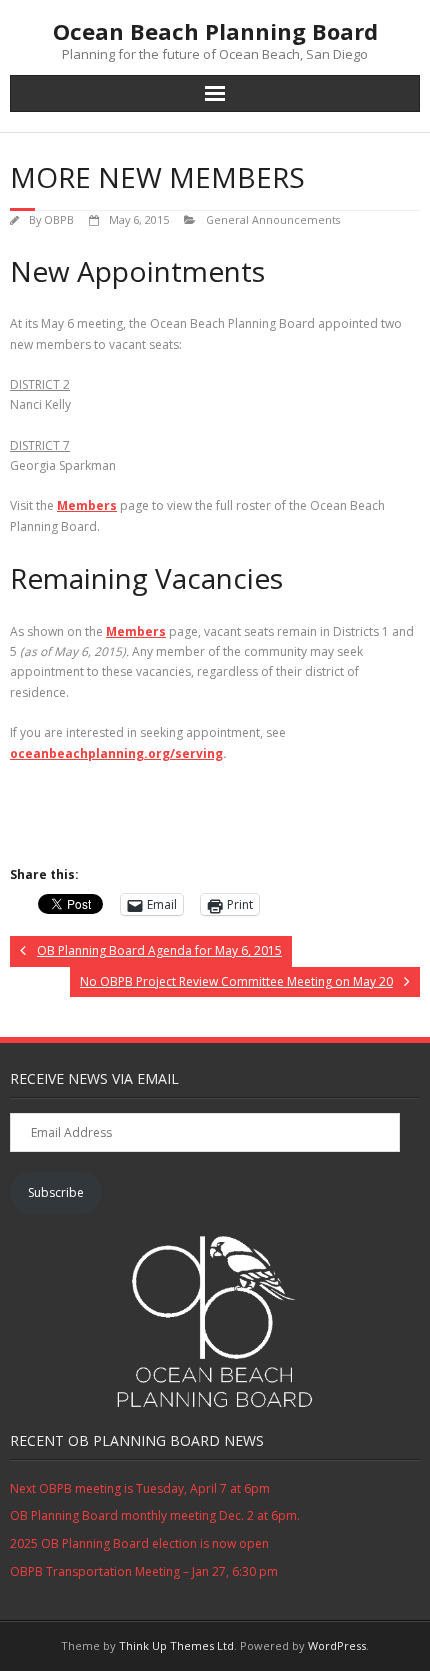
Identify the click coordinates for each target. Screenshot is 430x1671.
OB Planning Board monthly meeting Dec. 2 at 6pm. (155, 1515)
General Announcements (273, 219)
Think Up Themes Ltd (176, 1645)
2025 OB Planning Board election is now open (139, 1543)
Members (87, 505)
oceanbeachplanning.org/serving (116, 753)
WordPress (337, 1645)
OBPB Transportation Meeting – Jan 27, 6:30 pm (144, 1571)
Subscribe (56, 1192)
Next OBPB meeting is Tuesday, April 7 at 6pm (140, 1488)
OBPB (59, 219)
